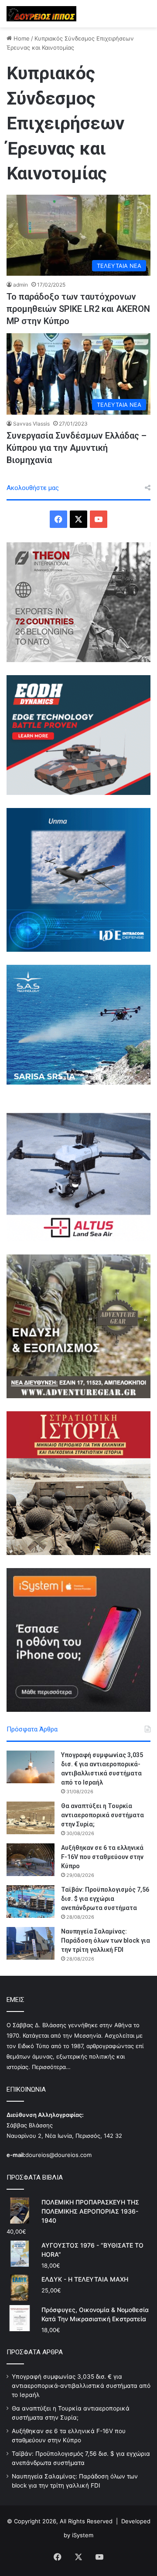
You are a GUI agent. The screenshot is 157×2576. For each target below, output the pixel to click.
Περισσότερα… (51, 2067)
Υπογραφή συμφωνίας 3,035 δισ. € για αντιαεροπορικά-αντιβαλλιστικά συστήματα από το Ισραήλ (81, 2386)
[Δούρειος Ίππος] (41, 14)
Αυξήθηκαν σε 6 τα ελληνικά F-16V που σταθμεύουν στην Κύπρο (102, 1857)
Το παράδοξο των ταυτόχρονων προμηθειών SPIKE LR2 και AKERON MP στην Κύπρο (78, 309)
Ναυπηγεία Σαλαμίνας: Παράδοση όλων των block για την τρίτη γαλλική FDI (106, 1940)
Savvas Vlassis (31, 424)
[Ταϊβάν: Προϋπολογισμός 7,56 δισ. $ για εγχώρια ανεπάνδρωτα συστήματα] (31, 1902)
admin (20, 285)
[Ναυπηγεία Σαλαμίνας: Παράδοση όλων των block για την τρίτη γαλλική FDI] (31, 1943)
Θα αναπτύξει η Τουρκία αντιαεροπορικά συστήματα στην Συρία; (102, 1815)
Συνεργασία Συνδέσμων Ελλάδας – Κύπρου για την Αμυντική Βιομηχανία (77, 448)
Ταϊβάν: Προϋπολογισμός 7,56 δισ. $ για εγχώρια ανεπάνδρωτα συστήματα (105, 1899)
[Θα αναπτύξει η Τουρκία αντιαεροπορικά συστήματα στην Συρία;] (31, 1818)
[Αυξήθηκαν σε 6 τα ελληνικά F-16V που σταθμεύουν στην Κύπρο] (31, 1860)
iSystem (83, 2535)
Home (21, 38)
